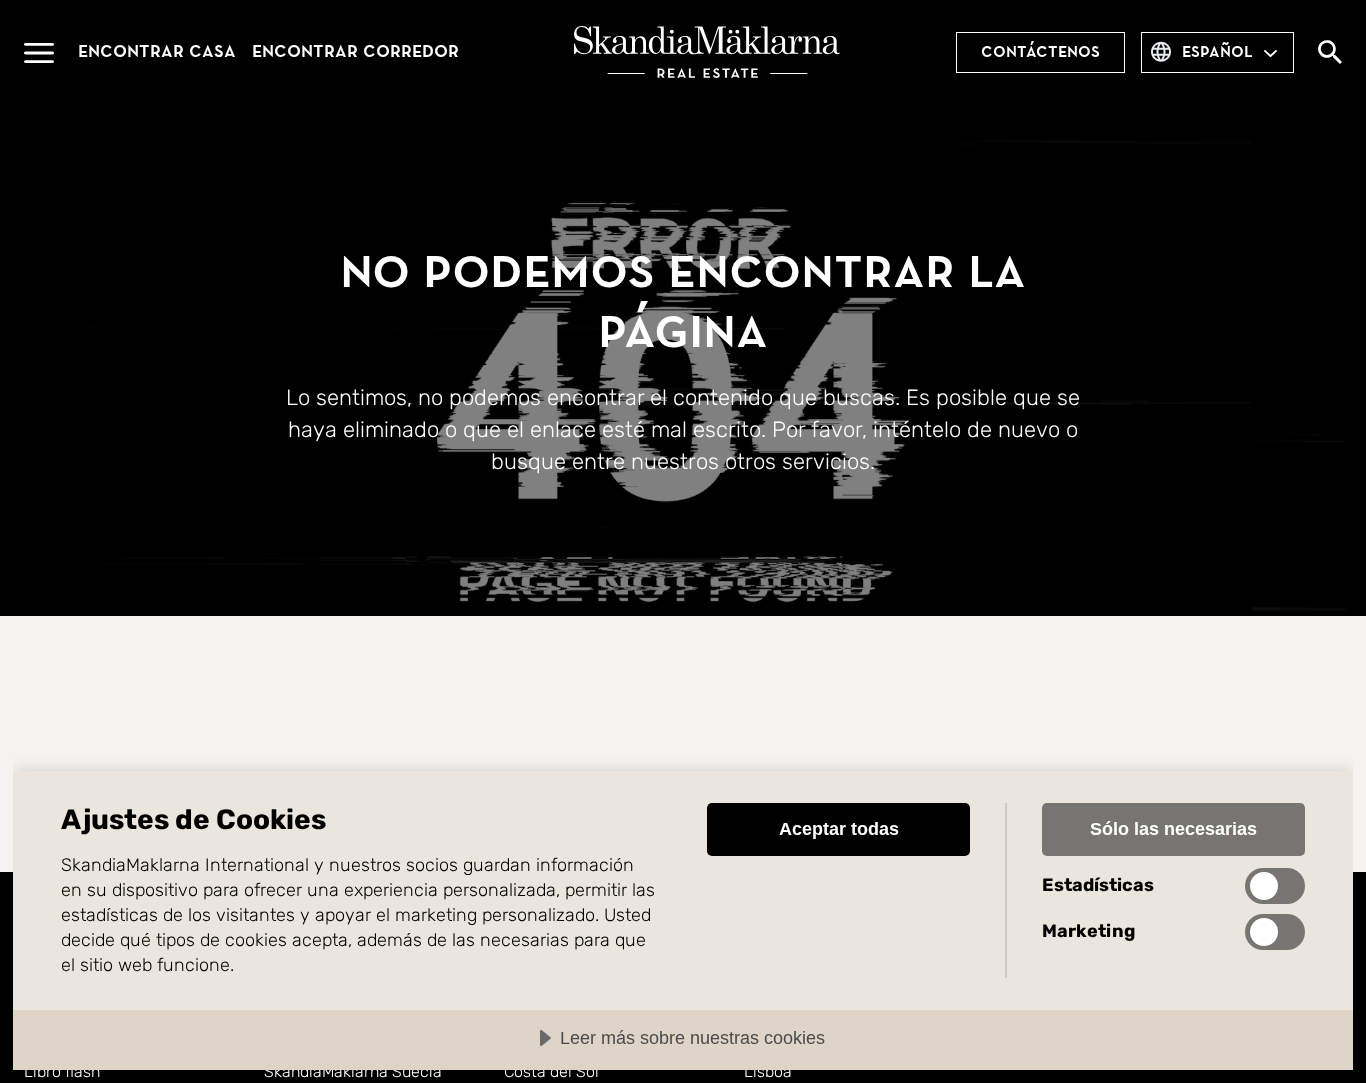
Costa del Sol (551, 1071)
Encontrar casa (157, 51)
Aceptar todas (839, 829)
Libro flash (62, 1071)
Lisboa (768, 1071)
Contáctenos (1040, 52)
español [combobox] (1217, 52)
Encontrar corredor (355, 51)
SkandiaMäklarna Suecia (353, 1071)
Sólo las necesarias (1173, 829)
